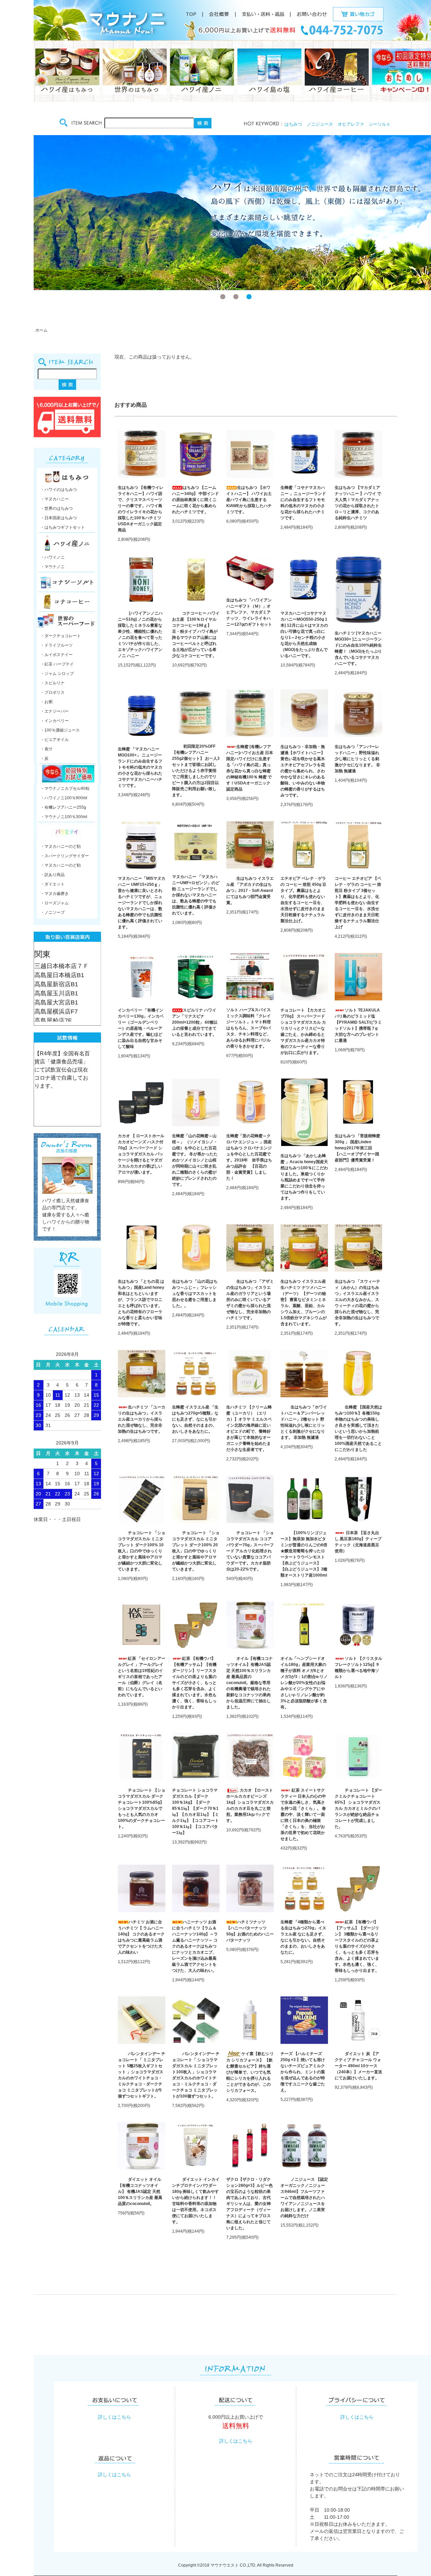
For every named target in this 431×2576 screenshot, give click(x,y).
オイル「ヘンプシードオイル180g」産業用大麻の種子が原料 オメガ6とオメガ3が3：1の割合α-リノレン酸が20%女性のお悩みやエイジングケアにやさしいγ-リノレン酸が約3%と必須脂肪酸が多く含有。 (304, 1683)
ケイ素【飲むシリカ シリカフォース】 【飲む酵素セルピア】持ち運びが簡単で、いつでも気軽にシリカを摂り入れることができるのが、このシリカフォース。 (250, 2072)
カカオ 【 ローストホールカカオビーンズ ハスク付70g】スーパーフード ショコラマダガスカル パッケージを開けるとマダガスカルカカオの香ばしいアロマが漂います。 (141, 1154)
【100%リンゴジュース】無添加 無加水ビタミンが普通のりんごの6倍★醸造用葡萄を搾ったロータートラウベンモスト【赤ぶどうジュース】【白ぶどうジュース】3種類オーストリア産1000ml (304, 1554)
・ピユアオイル (55, 740)
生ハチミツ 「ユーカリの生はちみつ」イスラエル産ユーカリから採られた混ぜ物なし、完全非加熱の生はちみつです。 (142, 1419)
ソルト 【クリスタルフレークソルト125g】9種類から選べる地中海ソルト (358, 1668)
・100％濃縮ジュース (60, 730)
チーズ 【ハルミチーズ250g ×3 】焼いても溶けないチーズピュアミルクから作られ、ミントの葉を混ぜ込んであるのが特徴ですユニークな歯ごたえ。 (303, 2072)
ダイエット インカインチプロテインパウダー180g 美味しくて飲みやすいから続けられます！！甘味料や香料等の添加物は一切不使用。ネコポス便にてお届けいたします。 (196, 2201)
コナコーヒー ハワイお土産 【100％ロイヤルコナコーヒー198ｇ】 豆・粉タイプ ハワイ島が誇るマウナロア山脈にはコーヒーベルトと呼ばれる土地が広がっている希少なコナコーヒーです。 (196, 634)
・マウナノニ (53, 567)
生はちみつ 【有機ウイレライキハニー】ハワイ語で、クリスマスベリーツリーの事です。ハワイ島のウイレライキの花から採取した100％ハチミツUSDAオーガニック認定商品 (141, 509)
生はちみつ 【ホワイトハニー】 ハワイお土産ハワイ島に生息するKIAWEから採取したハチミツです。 (249, 500)
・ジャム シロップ (57, 674)
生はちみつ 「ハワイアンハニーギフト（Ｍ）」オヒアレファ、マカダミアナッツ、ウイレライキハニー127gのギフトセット (249, 612)
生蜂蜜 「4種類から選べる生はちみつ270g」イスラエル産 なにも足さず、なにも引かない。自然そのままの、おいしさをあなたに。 (303, 1937)
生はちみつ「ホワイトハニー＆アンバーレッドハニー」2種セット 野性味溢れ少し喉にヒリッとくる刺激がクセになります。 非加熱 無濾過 (304, 1422)
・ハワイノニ (53, 557)
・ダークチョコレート (61, 636)
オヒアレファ (351, 124)
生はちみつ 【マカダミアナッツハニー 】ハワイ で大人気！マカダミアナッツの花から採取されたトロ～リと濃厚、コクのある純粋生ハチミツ (358, 503)
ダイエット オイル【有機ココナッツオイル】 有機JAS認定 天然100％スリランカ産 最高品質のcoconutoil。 (140, 2192)
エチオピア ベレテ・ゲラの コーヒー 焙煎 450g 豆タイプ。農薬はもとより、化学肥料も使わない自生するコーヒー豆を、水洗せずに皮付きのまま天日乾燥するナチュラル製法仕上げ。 (303, 900)
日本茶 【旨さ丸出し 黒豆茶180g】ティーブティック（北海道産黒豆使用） (358, 1542)
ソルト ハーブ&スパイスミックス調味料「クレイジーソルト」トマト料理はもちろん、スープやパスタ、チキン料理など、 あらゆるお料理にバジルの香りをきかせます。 (248, 1028)
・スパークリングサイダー (65, 856)
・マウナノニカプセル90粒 (65, 788)
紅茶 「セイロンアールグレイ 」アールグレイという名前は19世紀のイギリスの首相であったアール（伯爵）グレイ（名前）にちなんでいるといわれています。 (142, 1677)
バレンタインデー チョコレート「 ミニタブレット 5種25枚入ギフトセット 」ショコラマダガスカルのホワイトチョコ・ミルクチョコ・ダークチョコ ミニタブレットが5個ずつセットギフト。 (142, 2075)
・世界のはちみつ (57, 508)
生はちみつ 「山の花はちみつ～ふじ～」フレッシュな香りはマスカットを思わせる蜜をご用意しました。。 (195, 1294)
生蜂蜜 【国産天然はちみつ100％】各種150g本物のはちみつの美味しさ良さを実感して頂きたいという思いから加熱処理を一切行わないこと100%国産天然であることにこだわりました (358, 1428)
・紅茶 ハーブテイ (57, 664)
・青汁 (46, 749)
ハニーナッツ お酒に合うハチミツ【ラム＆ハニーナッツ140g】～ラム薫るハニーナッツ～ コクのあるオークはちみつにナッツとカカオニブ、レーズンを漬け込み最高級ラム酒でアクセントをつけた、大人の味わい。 (195, 1946)
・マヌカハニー (55, 499)
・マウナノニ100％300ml (64, 817)
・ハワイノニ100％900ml (64, 798)
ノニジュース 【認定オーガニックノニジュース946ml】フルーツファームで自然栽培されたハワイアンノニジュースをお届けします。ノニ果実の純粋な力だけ (304, 2198)
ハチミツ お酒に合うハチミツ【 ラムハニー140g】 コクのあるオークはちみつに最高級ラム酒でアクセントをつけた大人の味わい (141, 1937)
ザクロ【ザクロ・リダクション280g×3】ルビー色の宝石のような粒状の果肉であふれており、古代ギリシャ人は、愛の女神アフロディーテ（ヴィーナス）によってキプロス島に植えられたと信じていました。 (250, 2204)
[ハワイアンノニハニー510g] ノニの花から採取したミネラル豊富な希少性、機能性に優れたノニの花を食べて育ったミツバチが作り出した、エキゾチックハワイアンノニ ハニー (140, 634)
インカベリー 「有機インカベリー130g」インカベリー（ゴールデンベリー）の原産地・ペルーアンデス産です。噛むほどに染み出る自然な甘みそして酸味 (141, 1028)
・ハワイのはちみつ (59, 490)
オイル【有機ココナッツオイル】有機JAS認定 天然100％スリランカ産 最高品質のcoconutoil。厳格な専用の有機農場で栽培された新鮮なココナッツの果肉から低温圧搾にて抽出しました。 (250, 1683)
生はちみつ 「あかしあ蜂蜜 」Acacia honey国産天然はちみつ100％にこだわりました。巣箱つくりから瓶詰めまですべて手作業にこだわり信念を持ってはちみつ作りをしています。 (304, 1177)
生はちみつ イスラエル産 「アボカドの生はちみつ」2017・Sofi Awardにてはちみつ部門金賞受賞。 (250, 891)
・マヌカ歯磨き (55, 894)
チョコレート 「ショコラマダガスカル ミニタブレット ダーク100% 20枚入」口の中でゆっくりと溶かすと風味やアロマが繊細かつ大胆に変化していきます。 (196, 1551)
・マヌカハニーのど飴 (61, 846)
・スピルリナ (53, 683)
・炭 (44, 758)
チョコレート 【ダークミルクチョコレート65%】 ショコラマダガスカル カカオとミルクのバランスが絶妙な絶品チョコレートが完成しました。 (358, 1808)
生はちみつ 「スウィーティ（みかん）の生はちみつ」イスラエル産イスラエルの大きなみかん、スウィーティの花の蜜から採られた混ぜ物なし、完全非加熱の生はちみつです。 (357, 1303)
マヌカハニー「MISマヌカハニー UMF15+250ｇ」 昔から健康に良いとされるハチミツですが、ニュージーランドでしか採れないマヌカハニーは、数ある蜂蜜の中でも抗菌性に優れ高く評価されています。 (142, 903)
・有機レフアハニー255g (63, 807)
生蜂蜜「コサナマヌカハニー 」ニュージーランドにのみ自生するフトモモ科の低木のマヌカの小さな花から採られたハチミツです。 (303, 503)
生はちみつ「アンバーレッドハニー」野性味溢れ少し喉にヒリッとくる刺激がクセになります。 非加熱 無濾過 (357, 759)
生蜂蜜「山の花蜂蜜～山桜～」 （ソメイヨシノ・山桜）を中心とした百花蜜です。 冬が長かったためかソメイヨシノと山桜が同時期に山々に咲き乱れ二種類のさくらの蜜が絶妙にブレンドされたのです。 (195, 1160)
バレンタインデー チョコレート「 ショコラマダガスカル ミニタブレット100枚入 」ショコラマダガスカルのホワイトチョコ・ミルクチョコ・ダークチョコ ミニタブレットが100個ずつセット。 (196, 2075)
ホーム (41, 330)
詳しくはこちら (114, 2417)
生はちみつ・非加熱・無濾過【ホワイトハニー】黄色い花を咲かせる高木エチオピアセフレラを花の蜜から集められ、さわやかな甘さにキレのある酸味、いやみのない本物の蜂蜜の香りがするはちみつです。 (303, 771)
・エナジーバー (55, 711)
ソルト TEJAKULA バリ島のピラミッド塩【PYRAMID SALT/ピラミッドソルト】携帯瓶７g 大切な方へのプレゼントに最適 (358, 1025)
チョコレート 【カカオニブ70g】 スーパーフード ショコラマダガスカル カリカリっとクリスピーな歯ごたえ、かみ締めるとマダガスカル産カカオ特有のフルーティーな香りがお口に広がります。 (303, 1031)
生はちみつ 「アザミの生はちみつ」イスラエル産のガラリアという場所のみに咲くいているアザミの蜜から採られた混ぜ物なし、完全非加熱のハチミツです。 (250, 1300)
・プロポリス (53, 692)
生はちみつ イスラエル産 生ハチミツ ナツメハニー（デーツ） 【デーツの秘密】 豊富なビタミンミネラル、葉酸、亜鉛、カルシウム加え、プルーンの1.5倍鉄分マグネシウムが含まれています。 (304, 1303)
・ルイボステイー (57, 655)
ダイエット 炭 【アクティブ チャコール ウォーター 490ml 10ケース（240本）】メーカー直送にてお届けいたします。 (358, 2066)
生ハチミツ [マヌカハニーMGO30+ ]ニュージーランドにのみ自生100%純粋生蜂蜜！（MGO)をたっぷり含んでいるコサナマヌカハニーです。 (358, 648)
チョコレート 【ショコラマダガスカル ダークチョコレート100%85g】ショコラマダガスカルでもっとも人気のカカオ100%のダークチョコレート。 (142, 1808)
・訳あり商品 (53, 875)
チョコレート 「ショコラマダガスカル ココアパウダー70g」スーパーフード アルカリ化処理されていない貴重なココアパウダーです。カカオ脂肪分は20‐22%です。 (250, 1551)
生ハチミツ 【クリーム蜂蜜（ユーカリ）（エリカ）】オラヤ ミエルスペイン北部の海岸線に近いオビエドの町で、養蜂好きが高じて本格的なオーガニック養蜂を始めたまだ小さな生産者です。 (249, 1428)
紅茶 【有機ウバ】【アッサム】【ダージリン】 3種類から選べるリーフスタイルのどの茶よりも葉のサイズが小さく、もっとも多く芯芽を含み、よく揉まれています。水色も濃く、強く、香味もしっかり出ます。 (357, 1946)
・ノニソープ (53, 912)
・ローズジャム (55, 903)
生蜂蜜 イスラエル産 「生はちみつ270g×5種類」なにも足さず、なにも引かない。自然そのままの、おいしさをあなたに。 (195, 1419)
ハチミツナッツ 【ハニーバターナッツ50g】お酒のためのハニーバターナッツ (250, 1931)
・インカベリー (55, 721)
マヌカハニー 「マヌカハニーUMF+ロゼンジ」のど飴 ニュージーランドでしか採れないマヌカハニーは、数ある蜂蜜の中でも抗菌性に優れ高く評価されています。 (196, 895)
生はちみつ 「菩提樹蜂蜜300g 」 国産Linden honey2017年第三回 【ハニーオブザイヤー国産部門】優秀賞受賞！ (357, 1148)
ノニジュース (320, 124)
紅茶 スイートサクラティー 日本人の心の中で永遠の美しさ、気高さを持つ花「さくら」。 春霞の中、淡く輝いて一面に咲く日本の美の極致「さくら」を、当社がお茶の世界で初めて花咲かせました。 (303, 1814)
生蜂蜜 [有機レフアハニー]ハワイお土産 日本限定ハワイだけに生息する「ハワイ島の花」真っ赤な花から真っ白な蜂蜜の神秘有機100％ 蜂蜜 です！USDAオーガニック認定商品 (250, 768)
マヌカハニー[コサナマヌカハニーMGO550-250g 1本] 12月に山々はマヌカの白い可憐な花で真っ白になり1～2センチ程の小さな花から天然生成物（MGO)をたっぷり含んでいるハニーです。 (304, 634)
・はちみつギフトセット (63, 527)
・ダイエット (53, 884)
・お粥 (46, 702)
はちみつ (293, 124)
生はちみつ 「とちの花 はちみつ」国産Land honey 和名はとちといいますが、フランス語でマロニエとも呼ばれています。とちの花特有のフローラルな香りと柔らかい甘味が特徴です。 (141, 1303)
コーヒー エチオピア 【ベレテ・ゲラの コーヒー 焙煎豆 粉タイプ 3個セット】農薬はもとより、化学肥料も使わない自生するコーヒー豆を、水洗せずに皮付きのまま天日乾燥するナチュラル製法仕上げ (358, 903)
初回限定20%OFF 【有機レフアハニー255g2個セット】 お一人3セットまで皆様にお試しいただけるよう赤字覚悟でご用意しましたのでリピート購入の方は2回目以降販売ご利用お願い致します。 (196, 771)
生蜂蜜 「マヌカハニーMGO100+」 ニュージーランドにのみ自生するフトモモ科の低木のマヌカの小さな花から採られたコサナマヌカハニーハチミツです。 (140, 767)
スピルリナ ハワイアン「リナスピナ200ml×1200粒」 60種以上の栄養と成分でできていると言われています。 (195, 1022)
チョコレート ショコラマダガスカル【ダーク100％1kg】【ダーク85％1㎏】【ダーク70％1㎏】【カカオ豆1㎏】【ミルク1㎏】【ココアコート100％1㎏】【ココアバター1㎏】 (195, 1811)
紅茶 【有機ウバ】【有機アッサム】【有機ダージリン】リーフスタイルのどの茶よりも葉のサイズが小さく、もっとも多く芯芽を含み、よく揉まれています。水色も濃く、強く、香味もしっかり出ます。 (194, 1683)
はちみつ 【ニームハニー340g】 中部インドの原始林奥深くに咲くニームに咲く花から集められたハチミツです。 (195, 500)
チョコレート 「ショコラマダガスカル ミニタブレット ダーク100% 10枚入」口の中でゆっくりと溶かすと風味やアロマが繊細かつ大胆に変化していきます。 (142, 1551)
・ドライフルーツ (57, 645)
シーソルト (380, 124)
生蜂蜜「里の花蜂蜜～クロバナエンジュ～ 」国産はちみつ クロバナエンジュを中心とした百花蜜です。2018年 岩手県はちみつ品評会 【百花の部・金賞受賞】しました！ (249, 1157)
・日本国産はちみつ (59, 518)
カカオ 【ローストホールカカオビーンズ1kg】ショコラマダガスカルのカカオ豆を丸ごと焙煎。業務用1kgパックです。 (250, 1805)
